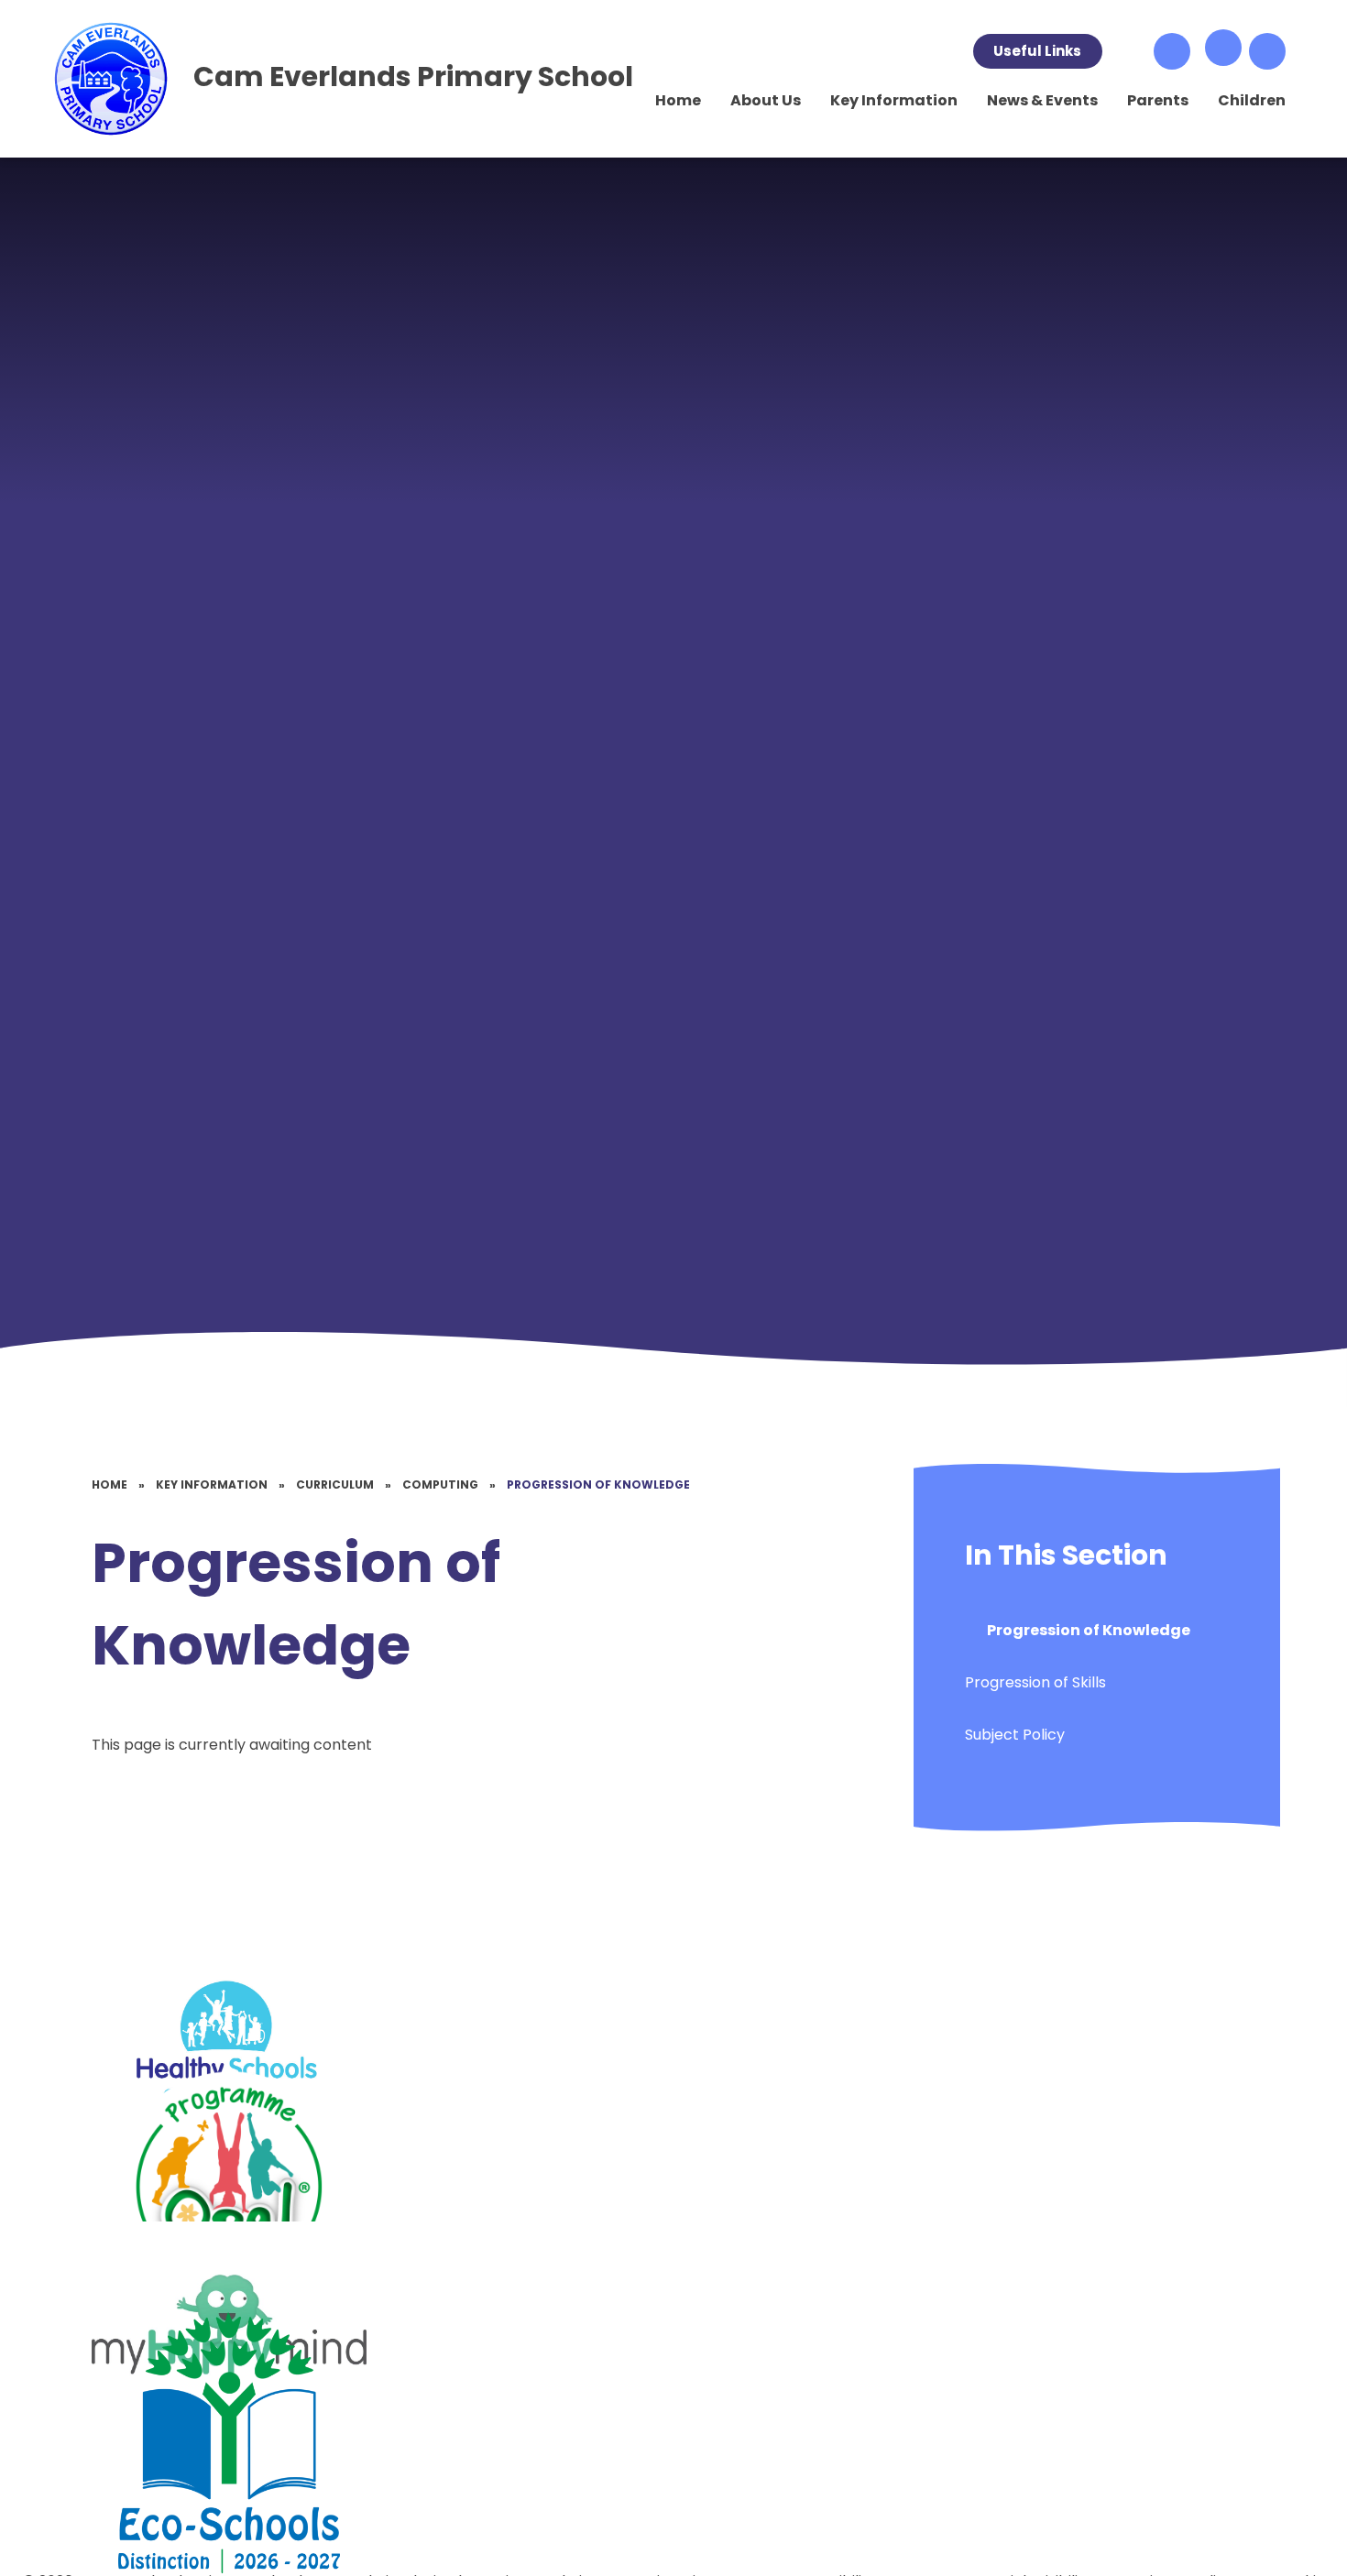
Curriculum (335, 1484)
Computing (440, 1484)
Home (110, 1484)
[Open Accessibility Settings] (1267, 51)
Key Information (212, 1484)
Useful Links (1037, 51)
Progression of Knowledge (598, 1484)
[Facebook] (1128, 51)
